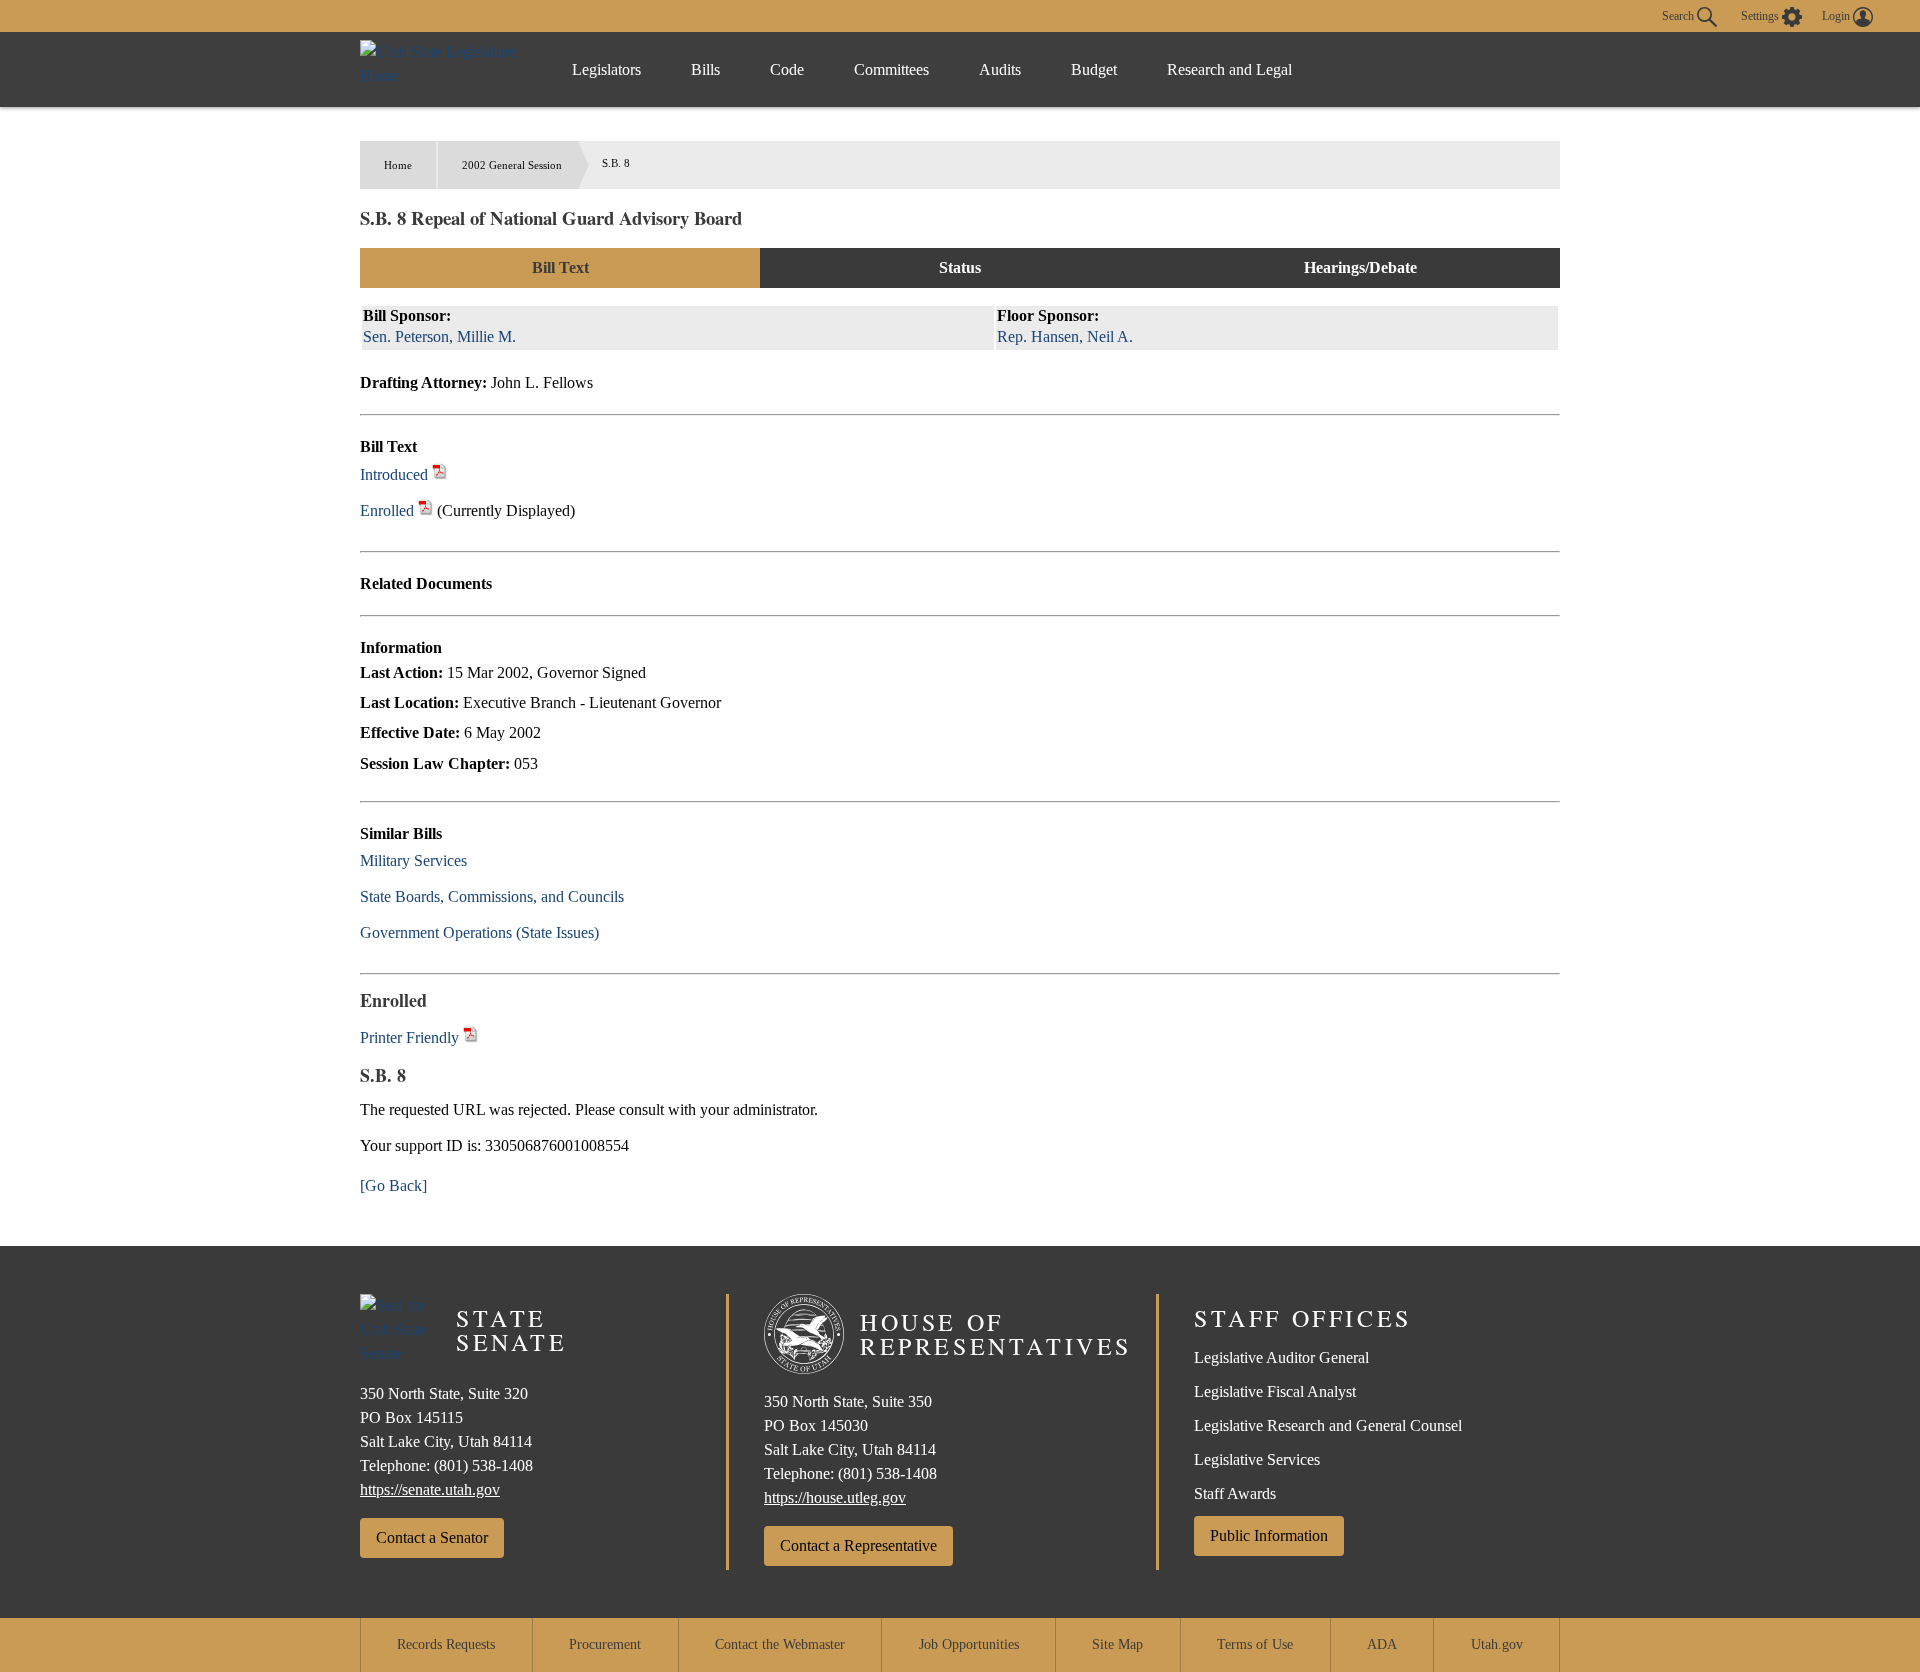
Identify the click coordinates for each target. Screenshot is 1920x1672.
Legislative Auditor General (1281, 1357)
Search (1679, 15)
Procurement (605, 1644)
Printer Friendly (411, 1037)
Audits (1000, 69)
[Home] (445, 69)
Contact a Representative (858, 1545)
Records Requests (446, 1644)
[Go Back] (393, 1185)
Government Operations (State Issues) (479, 932)
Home (398, 165)
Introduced (394, 474)
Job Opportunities (969, 1644)
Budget (1094, 69)
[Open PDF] (439, 474)
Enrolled (387, 510)
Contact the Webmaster (780, 1644)
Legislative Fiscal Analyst (1275, 1391)
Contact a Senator (432, 1537)
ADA (1382, 1644)
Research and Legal (1229, 69)
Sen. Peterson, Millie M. (439, 336)
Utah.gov (1497, 1644)
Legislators (606, 69)
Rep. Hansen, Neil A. (1065, 336)
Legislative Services (1257, 1459)
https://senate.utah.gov (430, 1489)
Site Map (1117, 1644)
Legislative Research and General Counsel (1328, 1425)
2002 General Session (512, 165)
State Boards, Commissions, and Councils (492, 896)
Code (787, 69)
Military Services (413, 860)
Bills (705, 69)
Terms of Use (1255, 1644)
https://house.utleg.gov (835, 1497)
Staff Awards (1235, 1493)
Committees (891, 69)
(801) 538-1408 (483, 1465)
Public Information (1269, 1535)
